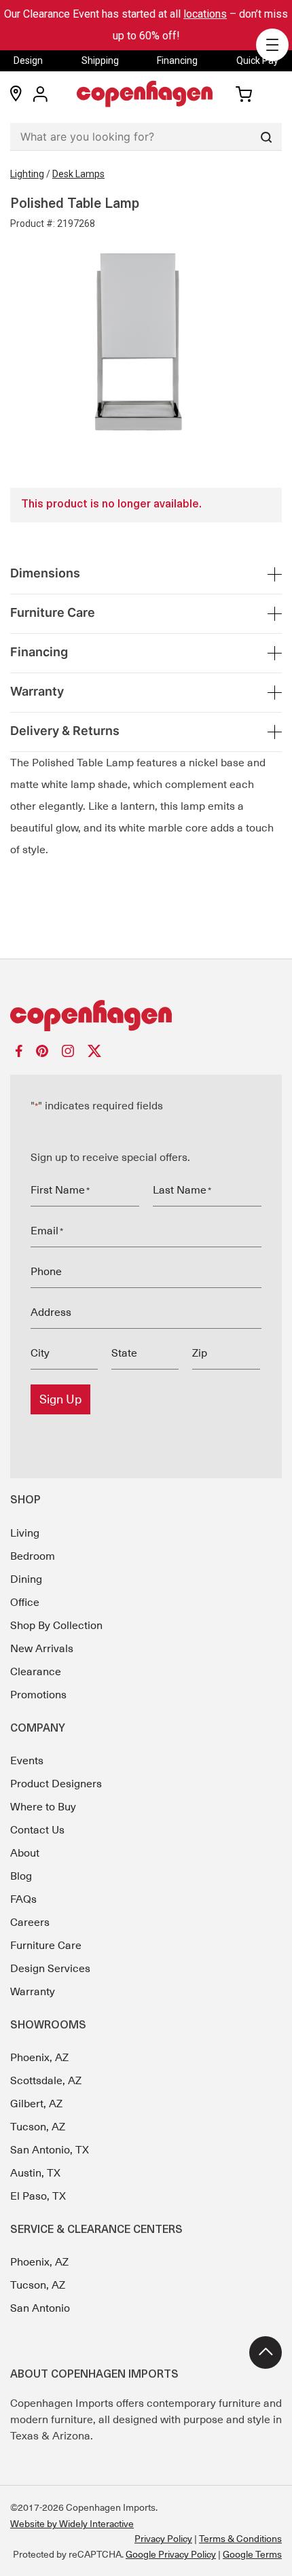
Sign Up (60, 1399)
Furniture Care (46, 1946)
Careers (30, 1922)
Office (25, 1603)
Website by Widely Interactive (72, 2524)
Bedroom (33, 1556)
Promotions (38, 1695)
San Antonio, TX (50, 2150)
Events (27, 1761)
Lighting (27, 174)
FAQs (23, 1899)
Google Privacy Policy (171, 2554)
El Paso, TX (38, 2196)
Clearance (36, 1672)
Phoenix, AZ (39, 2058)
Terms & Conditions (240, 2539)
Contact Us (37, 1830)
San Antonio (40, 2308)
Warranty (33, 1992)
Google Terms (252, 2554)
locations (205, 14)
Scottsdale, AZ (46, 2081)
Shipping (100, 60)
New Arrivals (42, 1649)
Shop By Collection (56, 1626)
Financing (177, 60)
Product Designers (56, 1784)
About (25, 1853)
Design (28, 60)
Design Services (50, 1969)
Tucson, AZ (38, 2127)
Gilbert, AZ (36, 2104)
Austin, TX (35, 2173)
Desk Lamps (78, 174)
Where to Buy (43, 1807)
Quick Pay (257, 60)
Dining (26, 1579)
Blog (21, 1876)
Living (25, 1533)
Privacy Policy (163, 2539)
